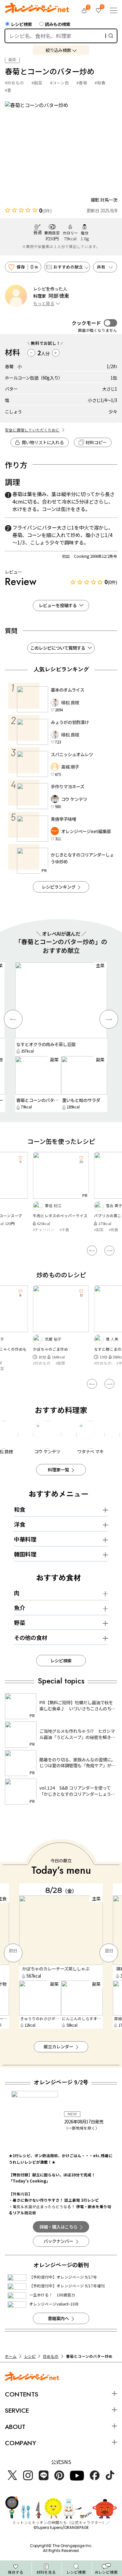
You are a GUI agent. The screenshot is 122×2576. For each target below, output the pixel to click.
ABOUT (15, 2427)
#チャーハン (44, 1230)
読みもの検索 (58, 24)
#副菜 (37, 83)
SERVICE (17, 2410)
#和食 (100, 83)
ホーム (11, 2356)
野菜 (20, 1623)
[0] (84, 10)
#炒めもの (14, 83)
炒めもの (51, 2356)
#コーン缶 (60, 83)
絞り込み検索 (58, 50)
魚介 (20, 1608)
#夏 (8, 90)
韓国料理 (25, 1554)
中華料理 (25, 1539)
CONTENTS (22, 2394)
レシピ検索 (21, 24)
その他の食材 (31, 1638)
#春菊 (82, 83)
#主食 (64, 1230)
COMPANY (20, 2443)
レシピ (30, 2356)
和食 (20, 1509)
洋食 (20, 1524)
